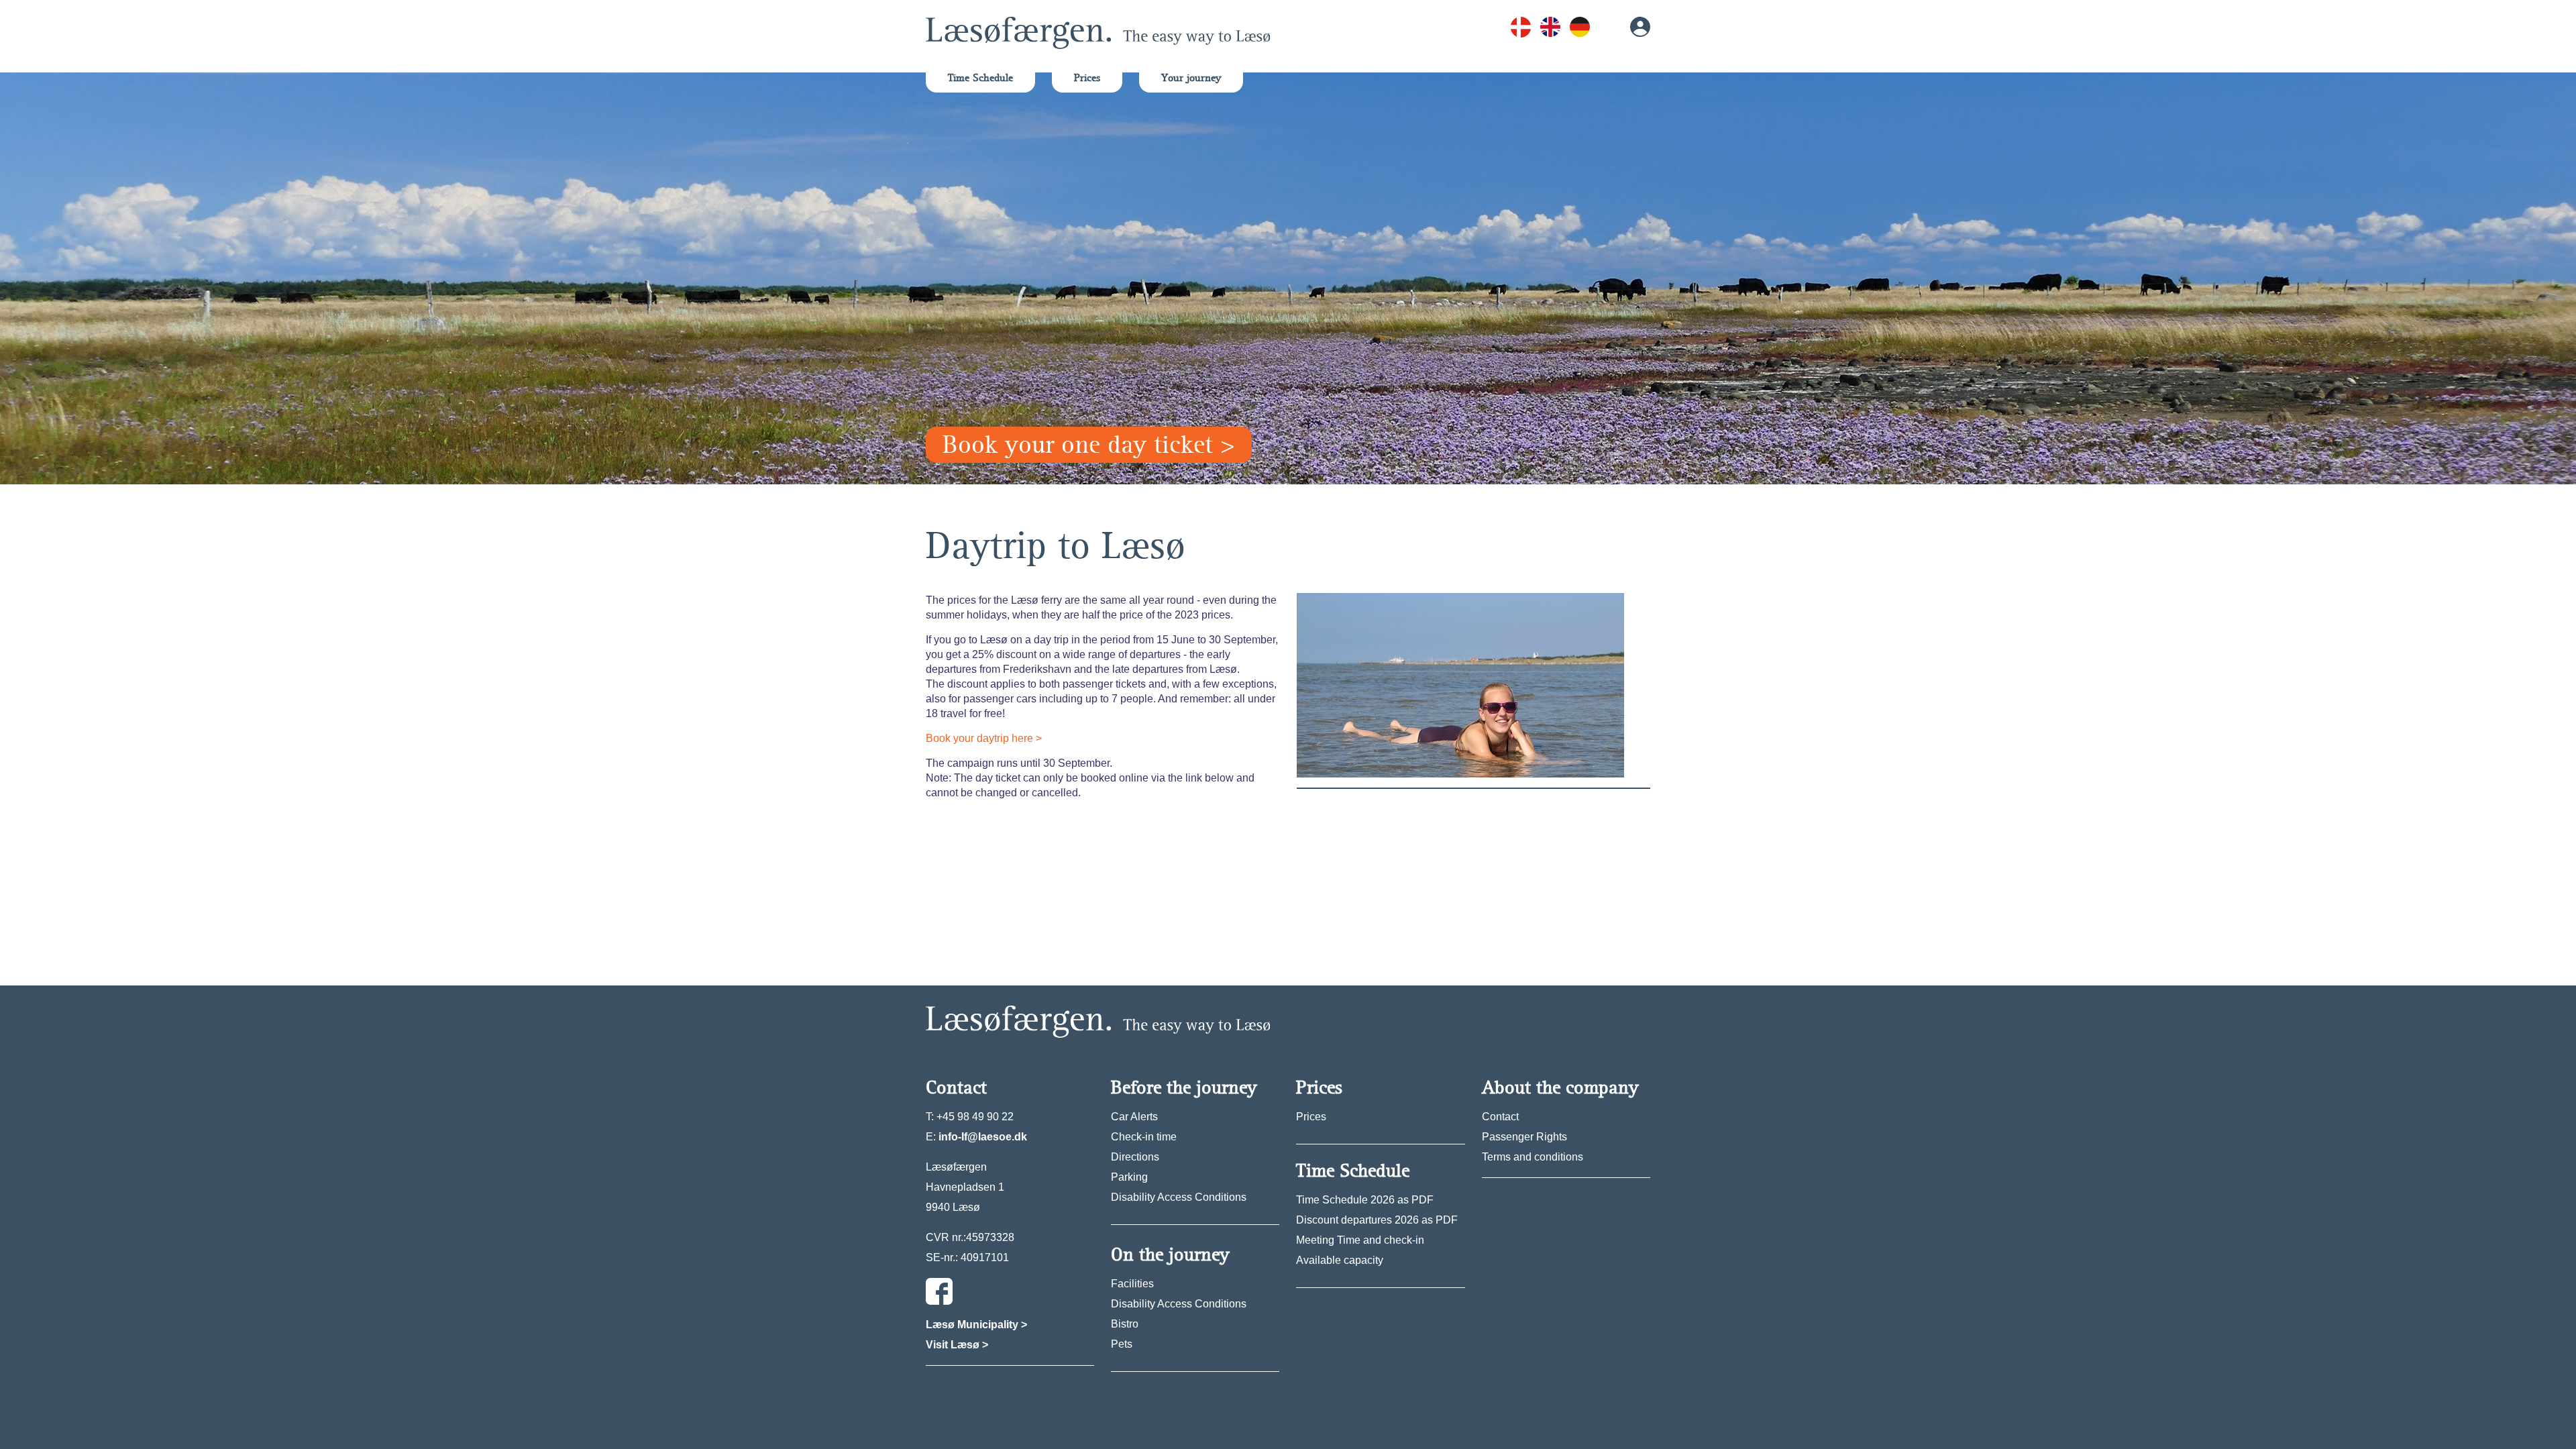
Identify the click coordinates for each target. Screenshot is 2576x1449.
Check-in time (1144, 1137)
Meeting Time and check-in (1360, 1240)
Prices (1087, 78)
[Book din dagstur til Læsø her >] (1460, 685)
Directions (1135, 1157)
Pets (1122, 1344)
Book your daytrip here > (984, 738)
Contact (1500, 1117)
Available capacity (1340, 1260)
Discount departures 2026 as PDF (1377, 1220)
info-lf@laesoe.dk (983, 1137)
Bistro (1125, 1324)
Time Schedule (980, 78)
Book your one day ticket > (1089, 445)
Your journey (1191, 78)
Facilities (1132, 1284)
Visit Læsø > (957, 1345)
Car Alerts (1134, 1117)
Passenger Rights (1524, 1137)
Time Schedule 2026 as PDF (1365, 1200)
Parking (1129, 1177)
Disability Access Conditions (1179, 1197)
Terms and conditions (1533, 1157)
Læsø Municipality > (976, 1325)
